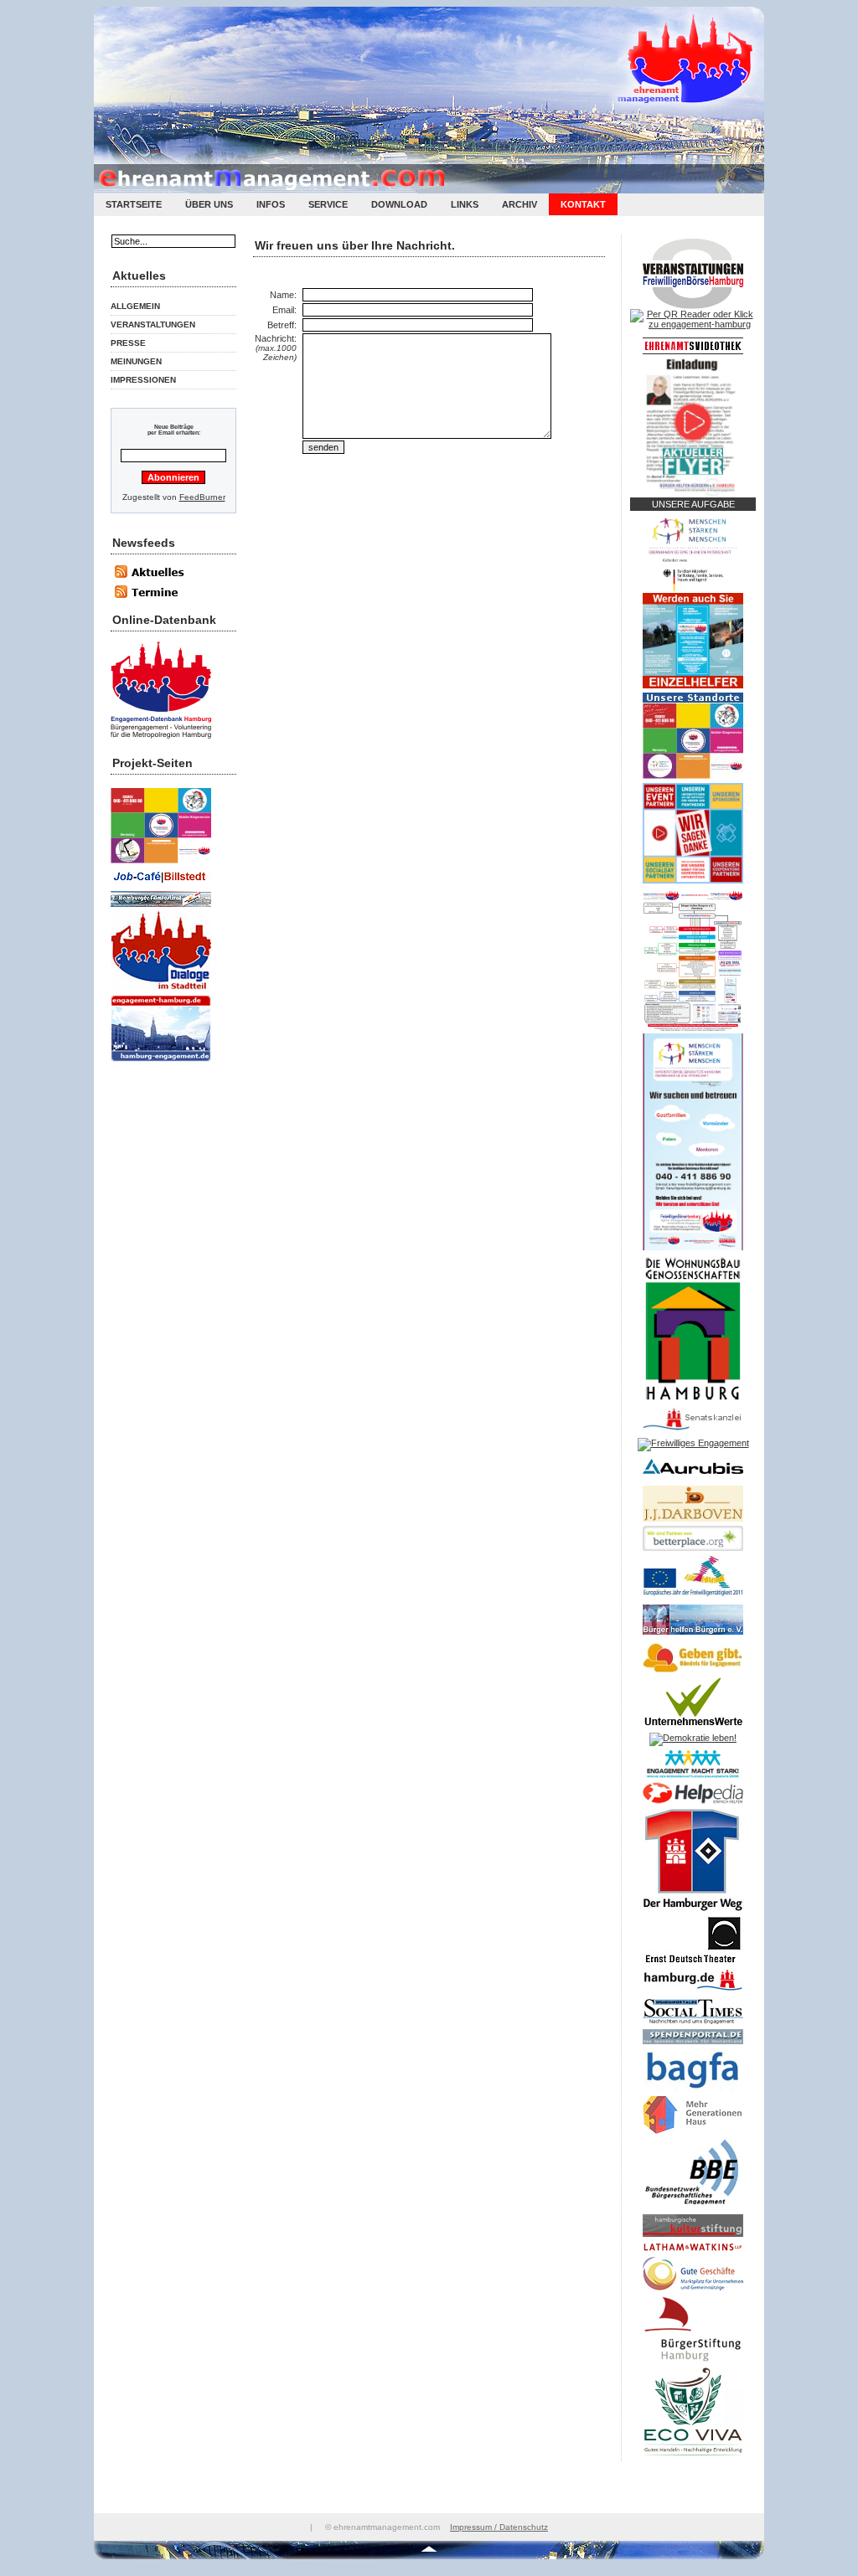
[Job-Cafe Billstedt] (161, 888)
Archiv (519, 204)
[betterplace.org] (693, 1548)
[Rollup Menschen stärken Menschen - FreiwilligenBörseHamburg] (693, 1247)
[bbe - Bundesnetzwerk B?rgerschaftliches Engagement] (693, 2211)
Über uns (209, 204)
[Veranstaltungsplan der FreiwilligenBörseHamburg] (693, 306)
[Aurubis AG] (693, 1478)
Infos (271, 204)
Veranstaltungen (153, 325)
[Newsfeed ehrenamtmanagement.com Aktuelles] (157, 581)
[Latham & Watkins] (693, 2254)
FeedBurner (202, 497)
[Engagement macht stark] (693, 1779)
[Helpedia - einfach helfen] (693, 1805)
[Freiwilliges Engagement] (693, 1443)
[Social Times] (693, 2026)
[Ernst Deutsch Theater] (693, 1965)
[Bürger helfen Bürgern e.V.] (693, 1636)
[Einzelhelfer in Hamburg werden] (693, 685)
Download (399, 204)
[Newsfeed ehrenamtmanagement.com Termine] (157, 597)
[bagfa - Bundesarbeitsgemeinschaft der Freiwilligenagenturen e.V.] (693, 2092)
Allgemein (135, 306)
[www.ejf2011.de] (693, 1597)
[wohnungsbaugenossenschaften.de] (693, 1399)
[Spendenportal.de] (693, 2045)
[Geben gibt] (693, 1673)
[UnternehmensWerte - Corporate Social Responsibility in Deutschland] (693, 1729)
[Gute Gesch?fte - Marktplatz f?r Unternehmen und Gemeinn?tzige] (693, 2291)
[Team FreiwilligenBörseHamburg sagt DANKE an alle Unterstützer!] (693, 880)
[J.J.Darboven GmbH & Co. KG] (693, 1522)
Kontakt (583, 204)
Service (328, 204)
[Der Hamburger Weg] (693, 1913)
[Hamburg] (693, 1993)
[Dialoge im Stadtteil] (161, 992)
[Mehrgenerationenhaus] (693, 2135)
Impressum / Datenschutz (499, 2527)
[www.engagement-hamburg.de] (161, 1063)
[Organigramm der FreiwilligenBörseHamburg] (693, 1030)
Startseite (134, 204)
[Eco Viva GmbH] (693, 2458)
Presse (128, 343)
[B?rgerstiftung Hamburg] (693, 2363)
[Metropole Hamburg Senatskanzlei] (693, 1430)
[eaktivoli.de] (161, 740)
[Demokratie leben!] (693, 1738)
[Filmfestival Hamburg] (161, 908)
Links (465, 204)
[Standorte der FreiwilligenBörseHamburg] (693, 775)
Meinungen (136, 361)
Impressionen (143, 380)
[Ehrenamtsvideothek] (693, 351)
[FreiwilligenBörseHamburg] (161, 865)
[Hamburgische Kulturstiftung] (693, 2238)
